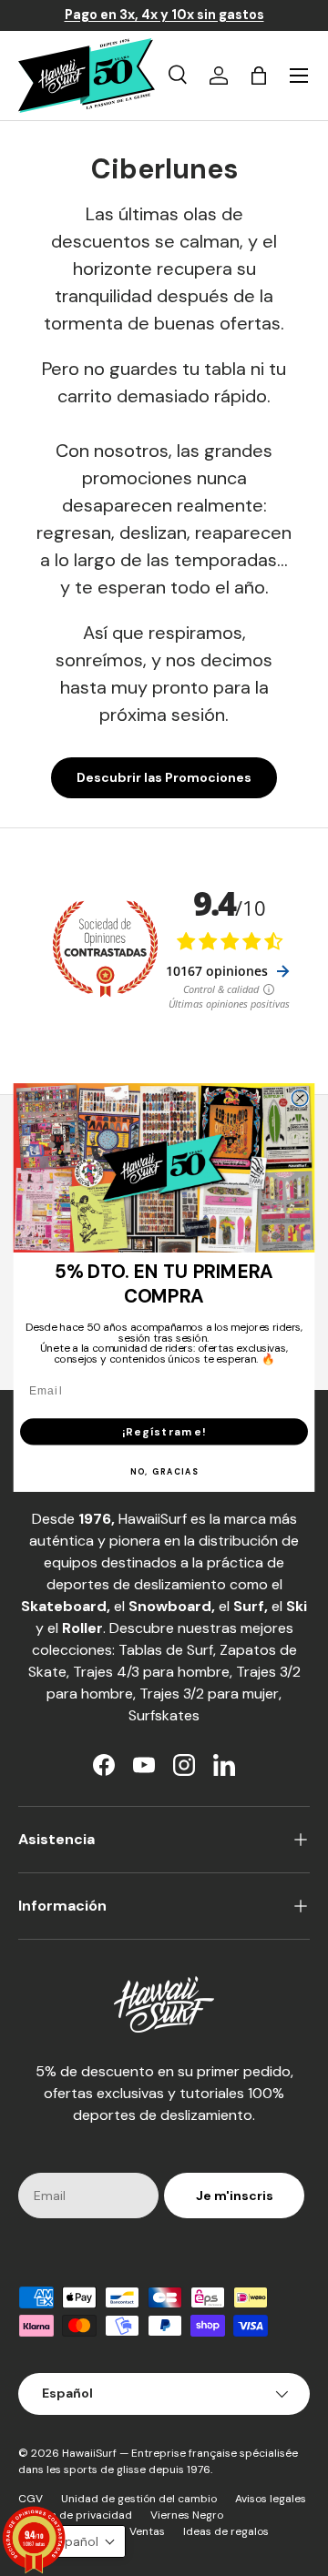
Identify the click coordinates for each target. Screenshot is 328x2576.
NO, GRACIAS (164, 1473)
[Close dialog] (300, 1099)
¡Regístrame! (164, 1431)
